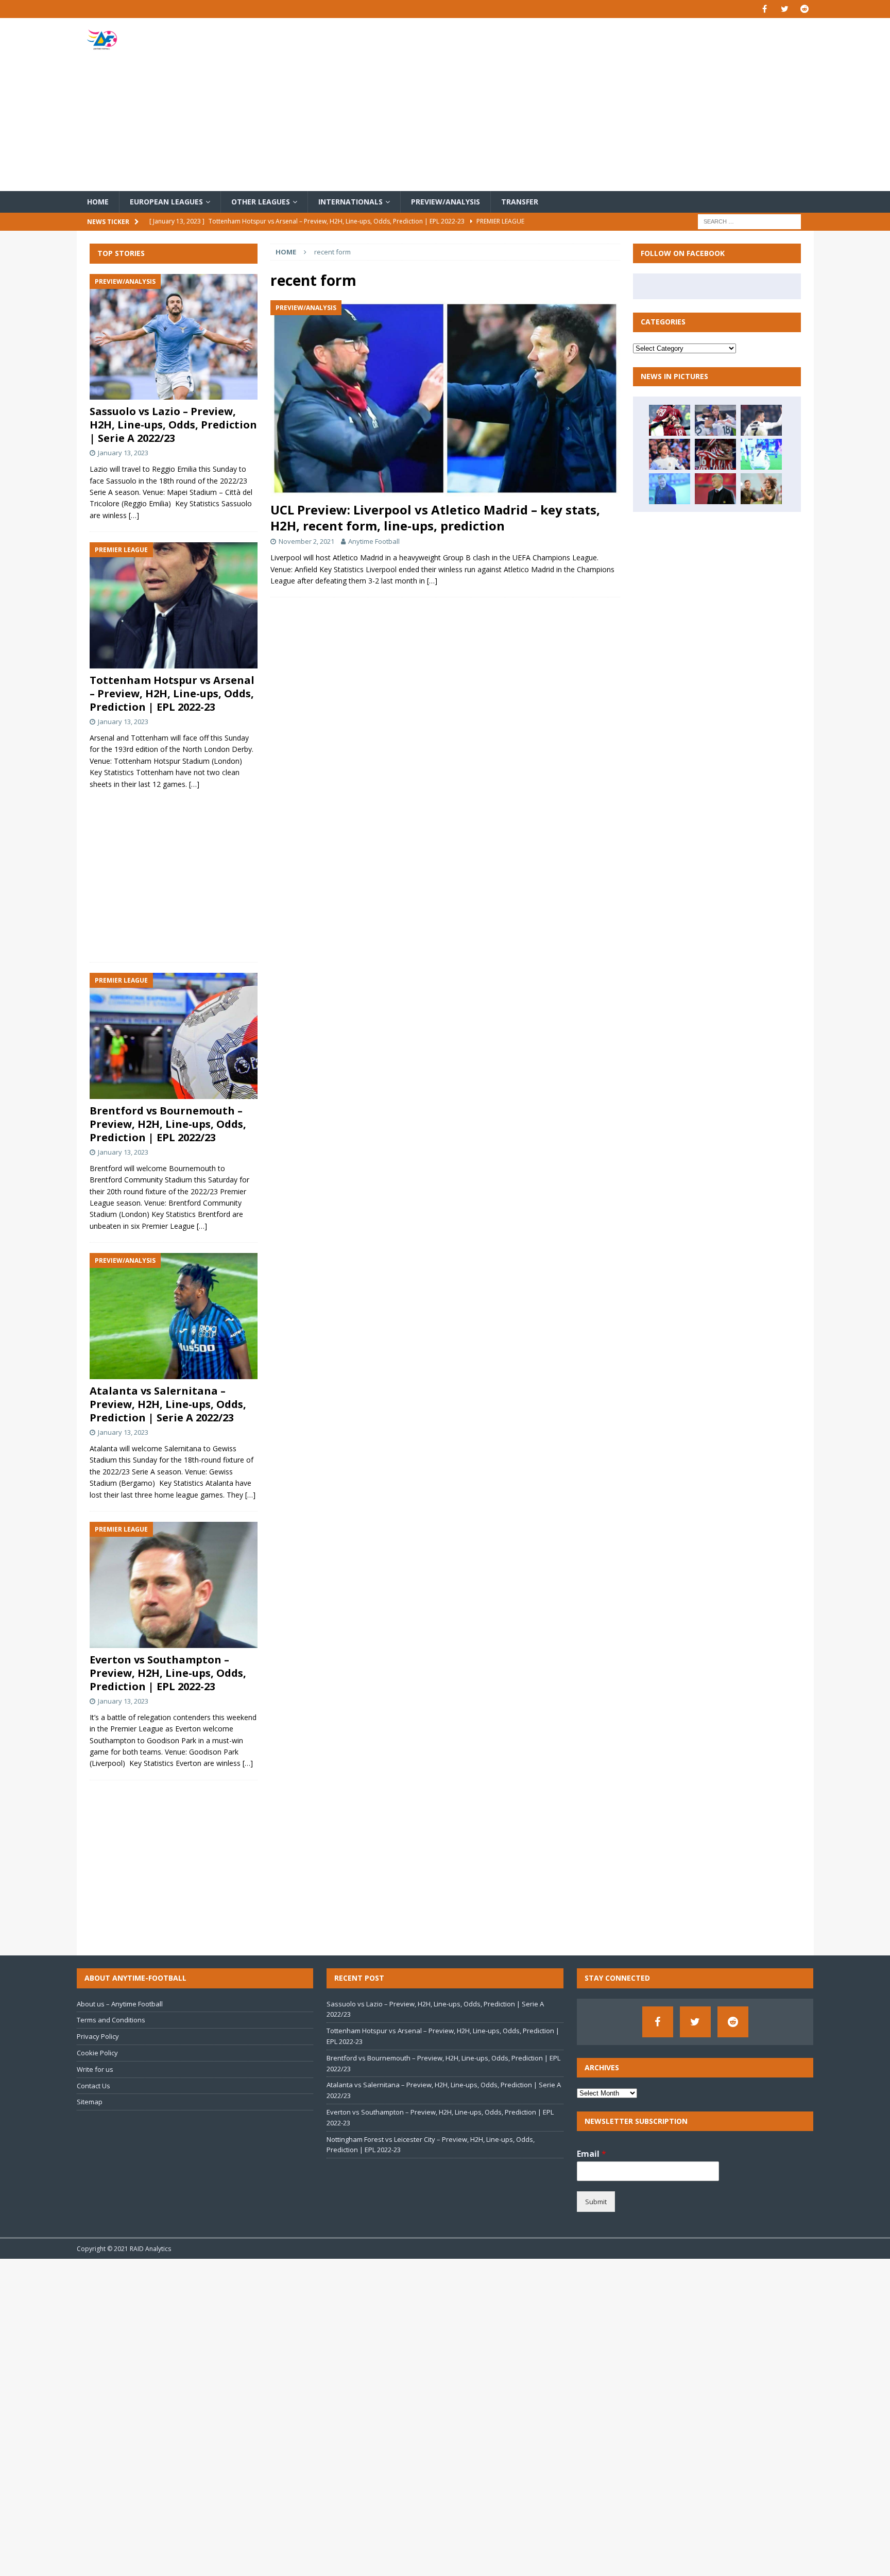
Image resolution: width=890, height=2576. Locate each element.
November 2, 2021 (306, 541)
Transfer (520, 202)
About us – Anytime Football (120, 2004)
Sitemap (90, 2102)
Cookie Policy (97, 2053)
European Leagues (166, 202)
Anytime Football (374, 541)
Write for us (95, 2069)
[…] (432, 581)
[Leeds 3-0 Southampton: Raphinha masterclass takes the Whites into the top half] (715, 420)
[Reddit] (805, 9)
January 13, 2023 (123, 453)
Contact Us (93, 2086)
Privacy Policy (98, 2036)
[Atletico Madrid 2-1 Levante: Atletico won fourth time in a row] (715, 454)
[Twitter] (785, 9)
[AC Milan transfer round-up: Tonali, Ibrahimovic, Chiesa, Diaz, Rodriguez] (670, 420)
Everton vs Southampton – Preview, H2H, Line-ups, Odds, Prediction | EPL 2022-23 (168, 1673)
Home (98, 202)
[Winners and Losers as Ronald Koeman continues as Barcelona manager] (670, 489)
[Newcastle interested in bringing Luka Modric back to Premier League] (670, 454)
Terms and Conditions (111, 2020)
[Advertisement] (566, 105)
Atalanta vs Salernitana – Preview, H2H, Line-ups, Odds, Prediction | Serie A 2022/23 (168, 1404)
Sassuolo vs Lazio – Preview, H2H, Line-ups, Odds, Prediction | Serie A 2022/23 (173, 425)
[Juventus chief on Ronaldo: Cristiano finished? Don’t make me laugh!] (761, 420)
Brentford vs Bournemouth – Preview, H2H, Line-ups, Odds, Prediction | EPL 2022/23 (168, 1124)
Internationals (350, 202)
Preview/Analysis (446, 202)
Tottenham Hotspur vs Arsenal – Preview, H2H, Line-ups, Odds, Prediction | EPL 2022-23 (172, 693)
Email (592, 2154)
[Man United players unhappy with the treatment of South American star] (715, 489)
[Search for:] (749, 221)
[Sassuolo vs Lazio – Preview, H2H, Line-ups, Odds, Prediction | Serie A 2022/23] (174, 337)
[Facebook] (765, 9)
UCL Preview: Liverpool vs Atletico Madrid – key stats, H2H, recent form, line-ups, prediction (435, 518)
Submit (596, 2202)
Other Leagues (261, 202)
